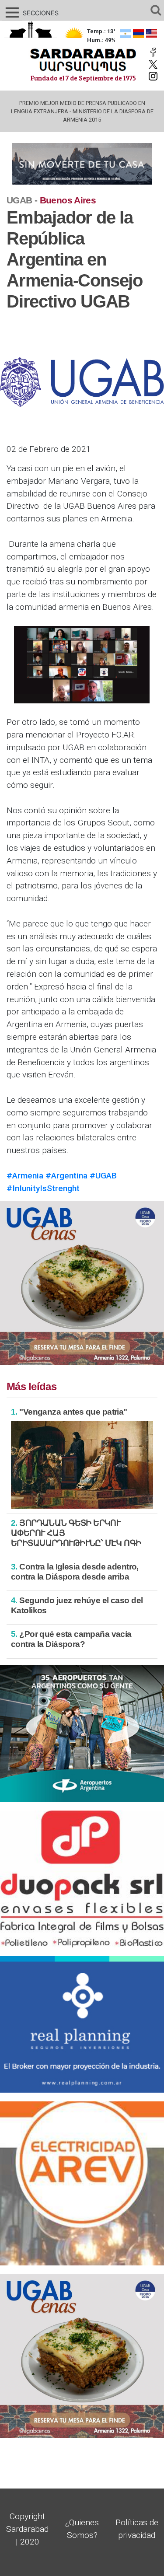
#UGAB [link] (103, 1176)
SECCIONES (31, 13)
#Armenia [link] (25, 1176)
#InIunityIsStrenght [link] (43, 1188)
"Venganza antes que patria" (69, 1412)
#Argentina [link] (66, 1176)
